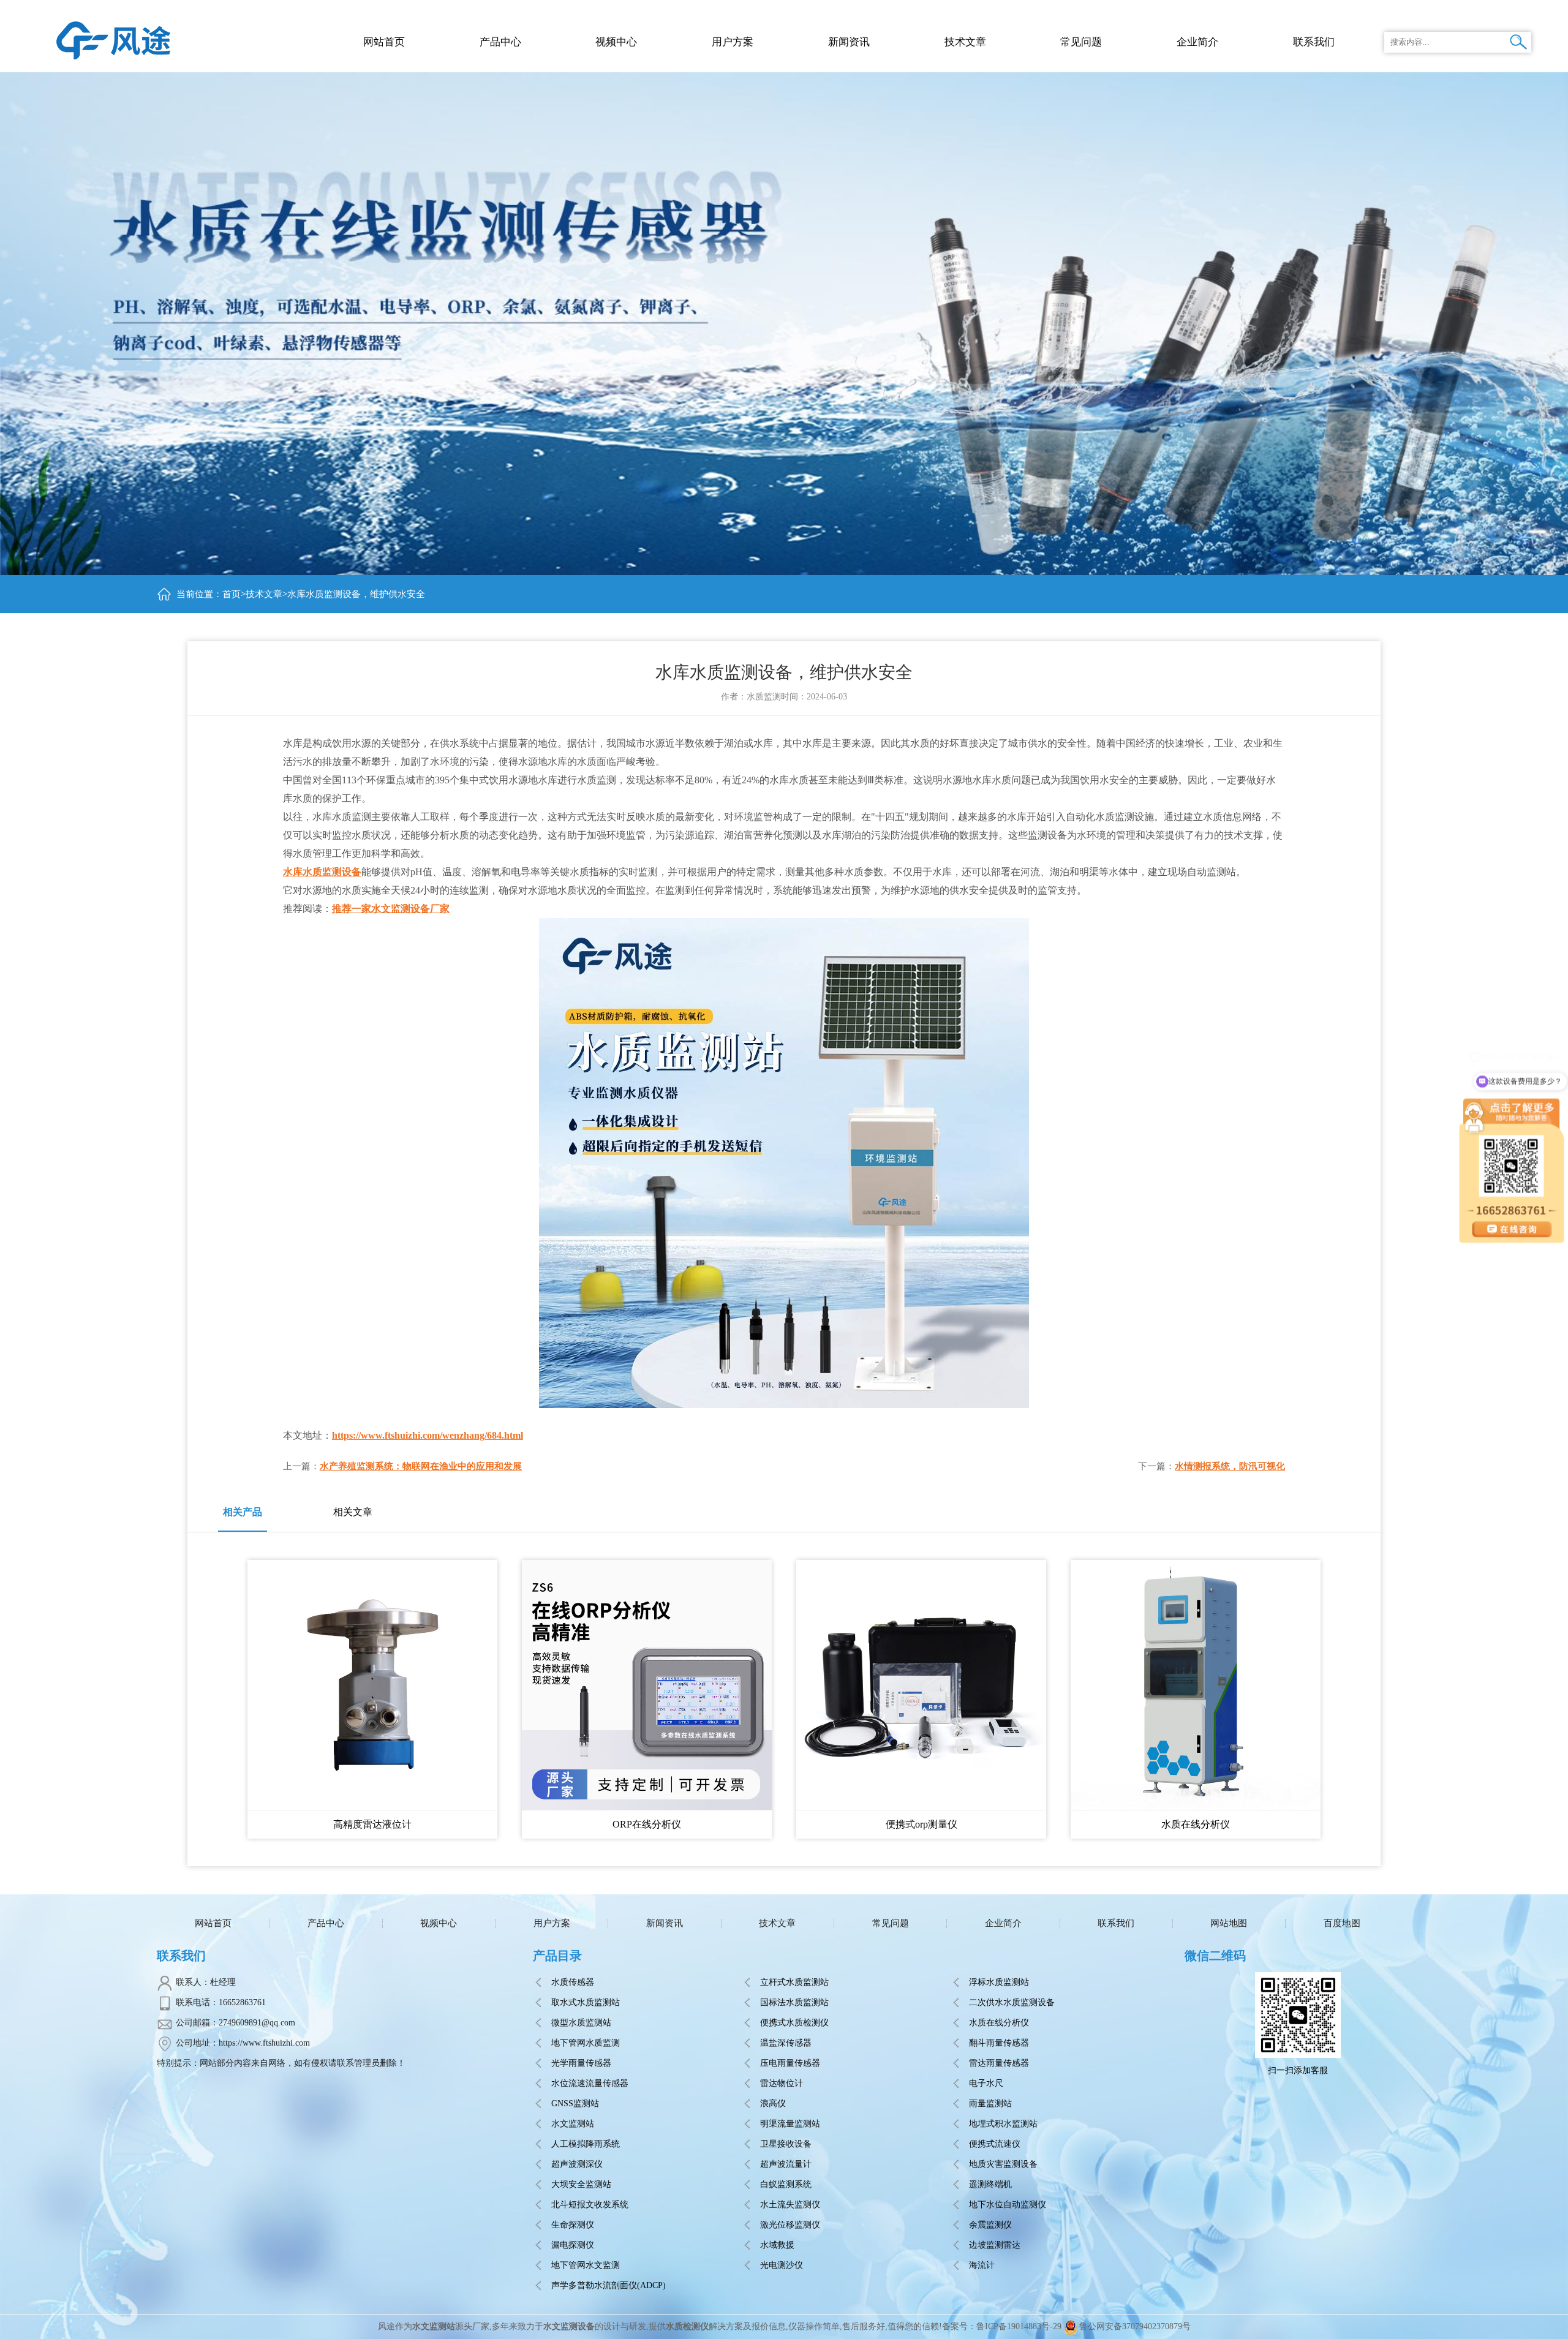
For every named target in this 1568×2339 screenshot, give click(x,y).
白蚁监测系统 (786, 2184)
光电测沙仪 (782, 2265)
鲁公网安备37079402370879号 (1135, 2326)
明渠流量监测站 (790, 2124)
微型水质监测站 (581, 2023)
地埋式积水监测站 (1003, 2124)
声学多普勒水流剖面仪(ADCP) (609, 2285)
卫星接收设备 (786, 2144)
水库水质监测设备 (322, 872)
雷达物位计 (782, 2083)
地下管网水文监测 (586, 2265)
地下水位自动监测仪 (1008, 2205)
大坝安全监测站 (581, 2184)
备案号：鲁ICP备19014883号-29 (1002, 2326)
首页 (232, 594)
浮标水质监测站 (999, 1982)
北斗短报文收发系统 (590, 2205)
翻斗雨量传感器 (999, 2043)
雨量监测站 (990, 2104)
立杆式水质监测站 (794, 1982)
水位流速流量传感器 (590, 2083)
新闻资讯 (665, 1923)
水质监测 (764, 697)
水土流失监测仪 (790, 2205)
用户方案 (552, 1923)
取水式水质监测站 (586, 2002)
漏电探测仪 (573, 2245)
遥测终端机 (990, 2184)
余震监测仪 (990, 2225)
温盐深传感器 (786, 2043)
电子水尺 (986, 2083)
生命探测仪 (573, 2225)
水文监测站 (573, 2124)
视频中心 (439, 1923)
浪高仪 (773, 2104)
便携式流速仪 (995, 2144)
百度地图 (1342, 1923)
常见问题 (891, 1923)
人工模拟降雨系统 (586, 2144)
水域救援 (777, 2245)
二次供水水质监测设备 (1012, 2002)
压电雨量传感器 (790, 2063)
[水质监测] (114, 40)
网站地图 (1229, 1923)
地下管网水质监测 (586, 2043)
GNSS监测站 (575, 2104)
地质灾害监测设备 (1003, 2164)
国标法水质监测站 (794, 2002)
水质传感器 (573, 1982)
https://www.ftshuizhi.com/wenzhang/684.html (428, 1435)
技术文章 (264, 594)
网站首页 (384, 42)
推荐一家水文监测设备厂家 (391, 909)
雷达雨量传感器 (999, 2063)
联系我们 (1116, 1923)
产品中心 (500, 42)
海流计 (982, 2265)
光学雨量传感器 (581, 2063)
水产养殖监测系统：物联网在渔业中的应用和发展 (421, 1466)
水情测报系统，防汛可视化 (1230, 1466)
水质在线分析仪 (999, 2023)
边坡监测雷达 (995, 2245)
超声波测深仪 (577, 2164)
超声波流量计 (786, 2164)
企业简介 (1003, 1923)
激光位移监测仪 (790, 2225)
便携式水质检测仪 (794, 2023)
